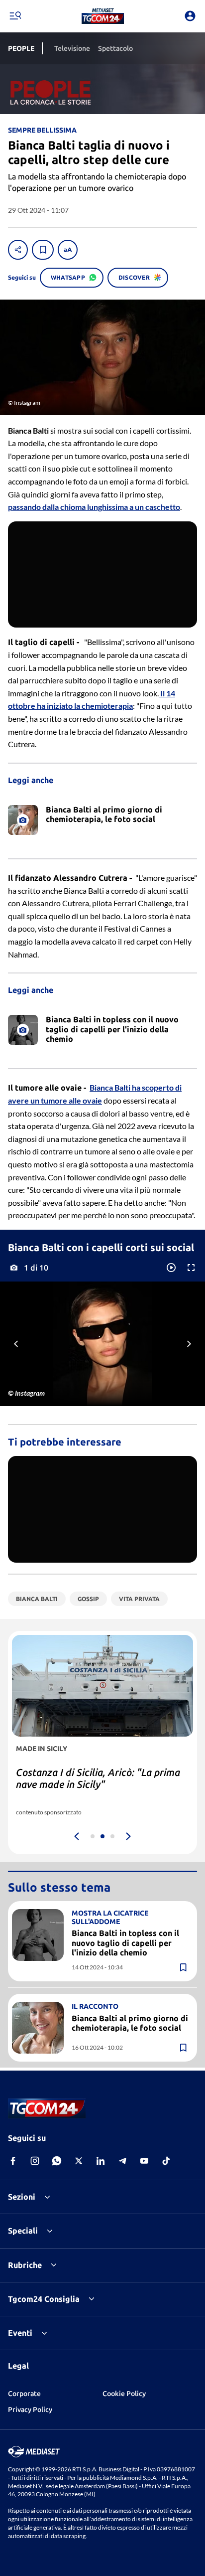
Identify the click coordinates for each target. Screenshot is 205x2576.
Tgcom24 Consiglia (44, 2299)
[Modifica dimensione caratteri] (68, 250)
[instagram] (35, 2161)
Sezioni (22, 2197)
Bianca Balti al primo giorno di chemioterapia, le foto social (130, 2023)
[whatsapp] (57, 2161)
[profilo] (190, 16)
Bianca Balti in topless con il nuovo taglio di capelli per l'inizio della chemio (125, 1942)
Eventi (20, 2333)
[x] (79, 2161)
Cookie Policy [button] (124, 2394)
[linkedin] (101, 2161)
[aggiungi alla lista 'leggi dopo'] (43, 250)
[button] (103, 16)
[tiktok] (166, 2161)
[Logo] (103, 16)
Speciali (23, 2231)
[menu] (15, 16)
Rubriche (25, 2265)
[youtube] (144, 2161)
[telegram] (122, 2161)
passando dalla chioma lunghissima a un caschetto (94, 507)
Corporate (24, 2394)
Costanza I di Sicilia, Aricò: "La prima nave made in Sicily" (98, 1778)
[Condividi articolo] (18, 250)
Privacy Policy (30, 2410)
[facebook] (13, 2161)
